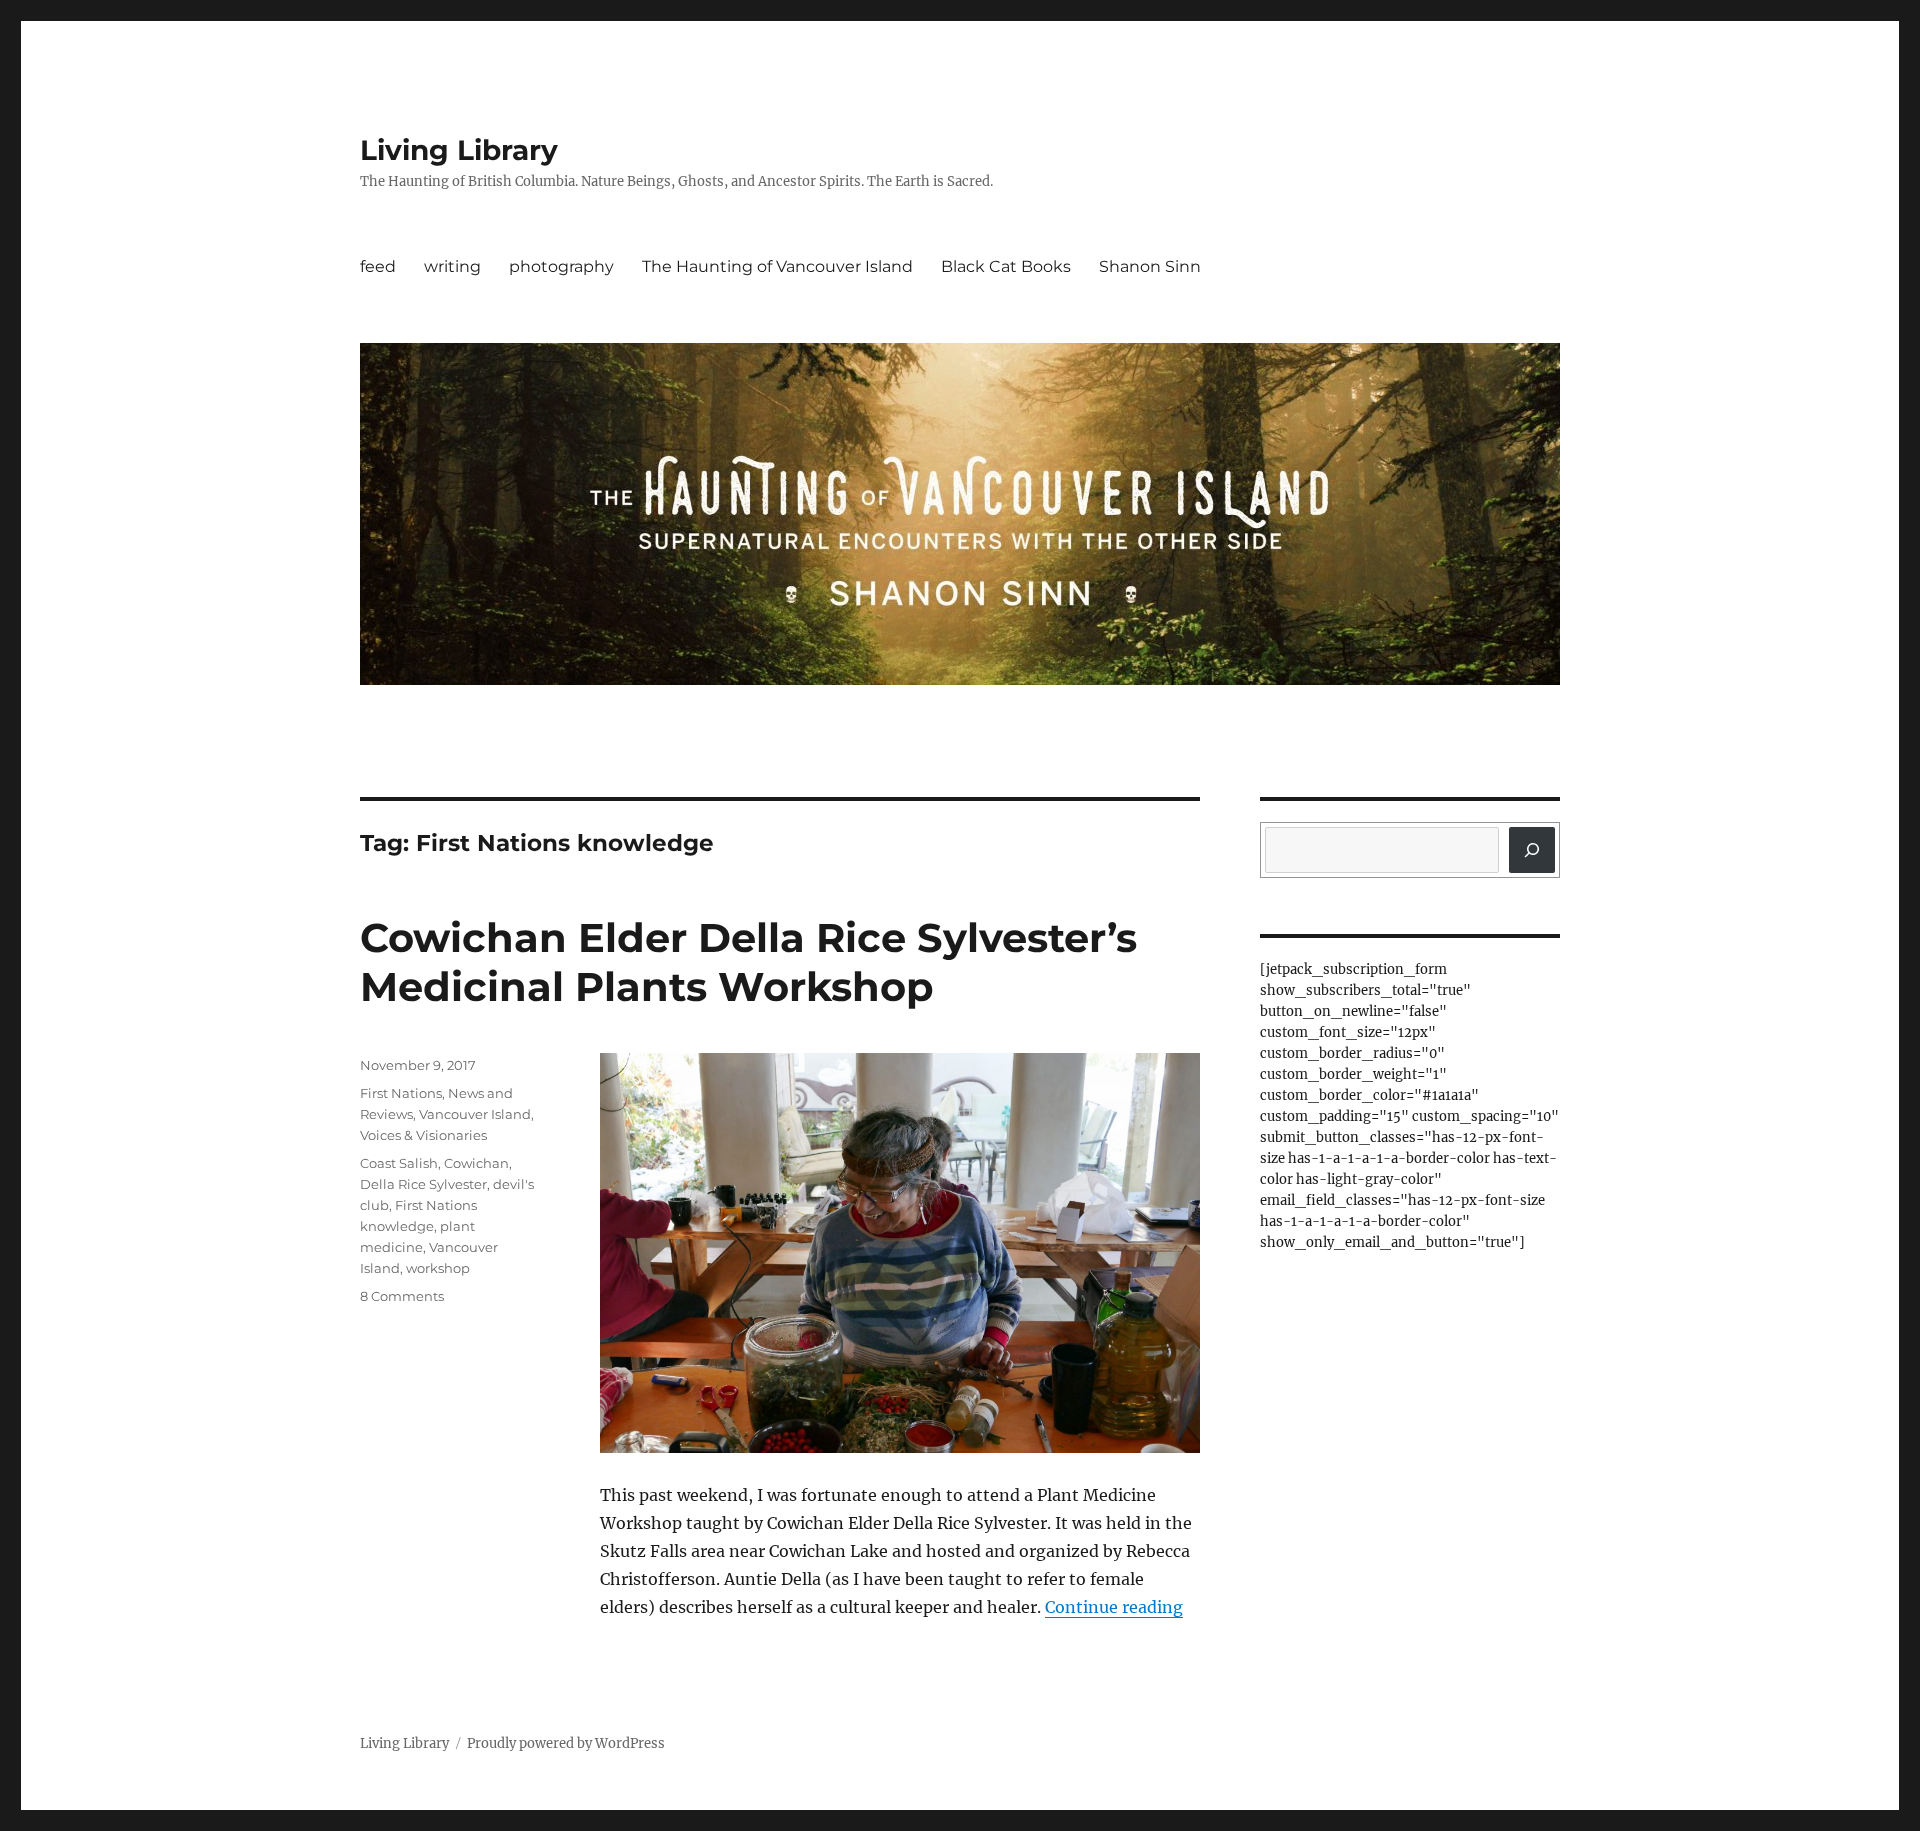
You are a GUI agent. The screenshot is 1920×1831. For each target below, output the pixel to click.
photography (561, 266)
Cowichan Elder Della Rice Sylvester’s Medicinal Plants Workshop (748, 962)
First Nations (401, 1093)
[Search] (1532, 850)
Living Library (459, 150)
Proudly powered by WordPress (566, 1743)
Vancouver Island (475, 1114)
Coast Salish (399, 1163)
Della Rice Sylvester (423, 1184)
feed (378, 266)
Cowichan (476, 1163)
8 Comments (402, 1296)
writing (452, 266)
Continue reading (1114, 1607)
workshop (438, 1268)
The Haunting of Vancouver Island (777, 266)
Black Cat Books (1006, 266)
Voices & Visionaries (423, 1135)
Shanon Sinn (1150, 266)
